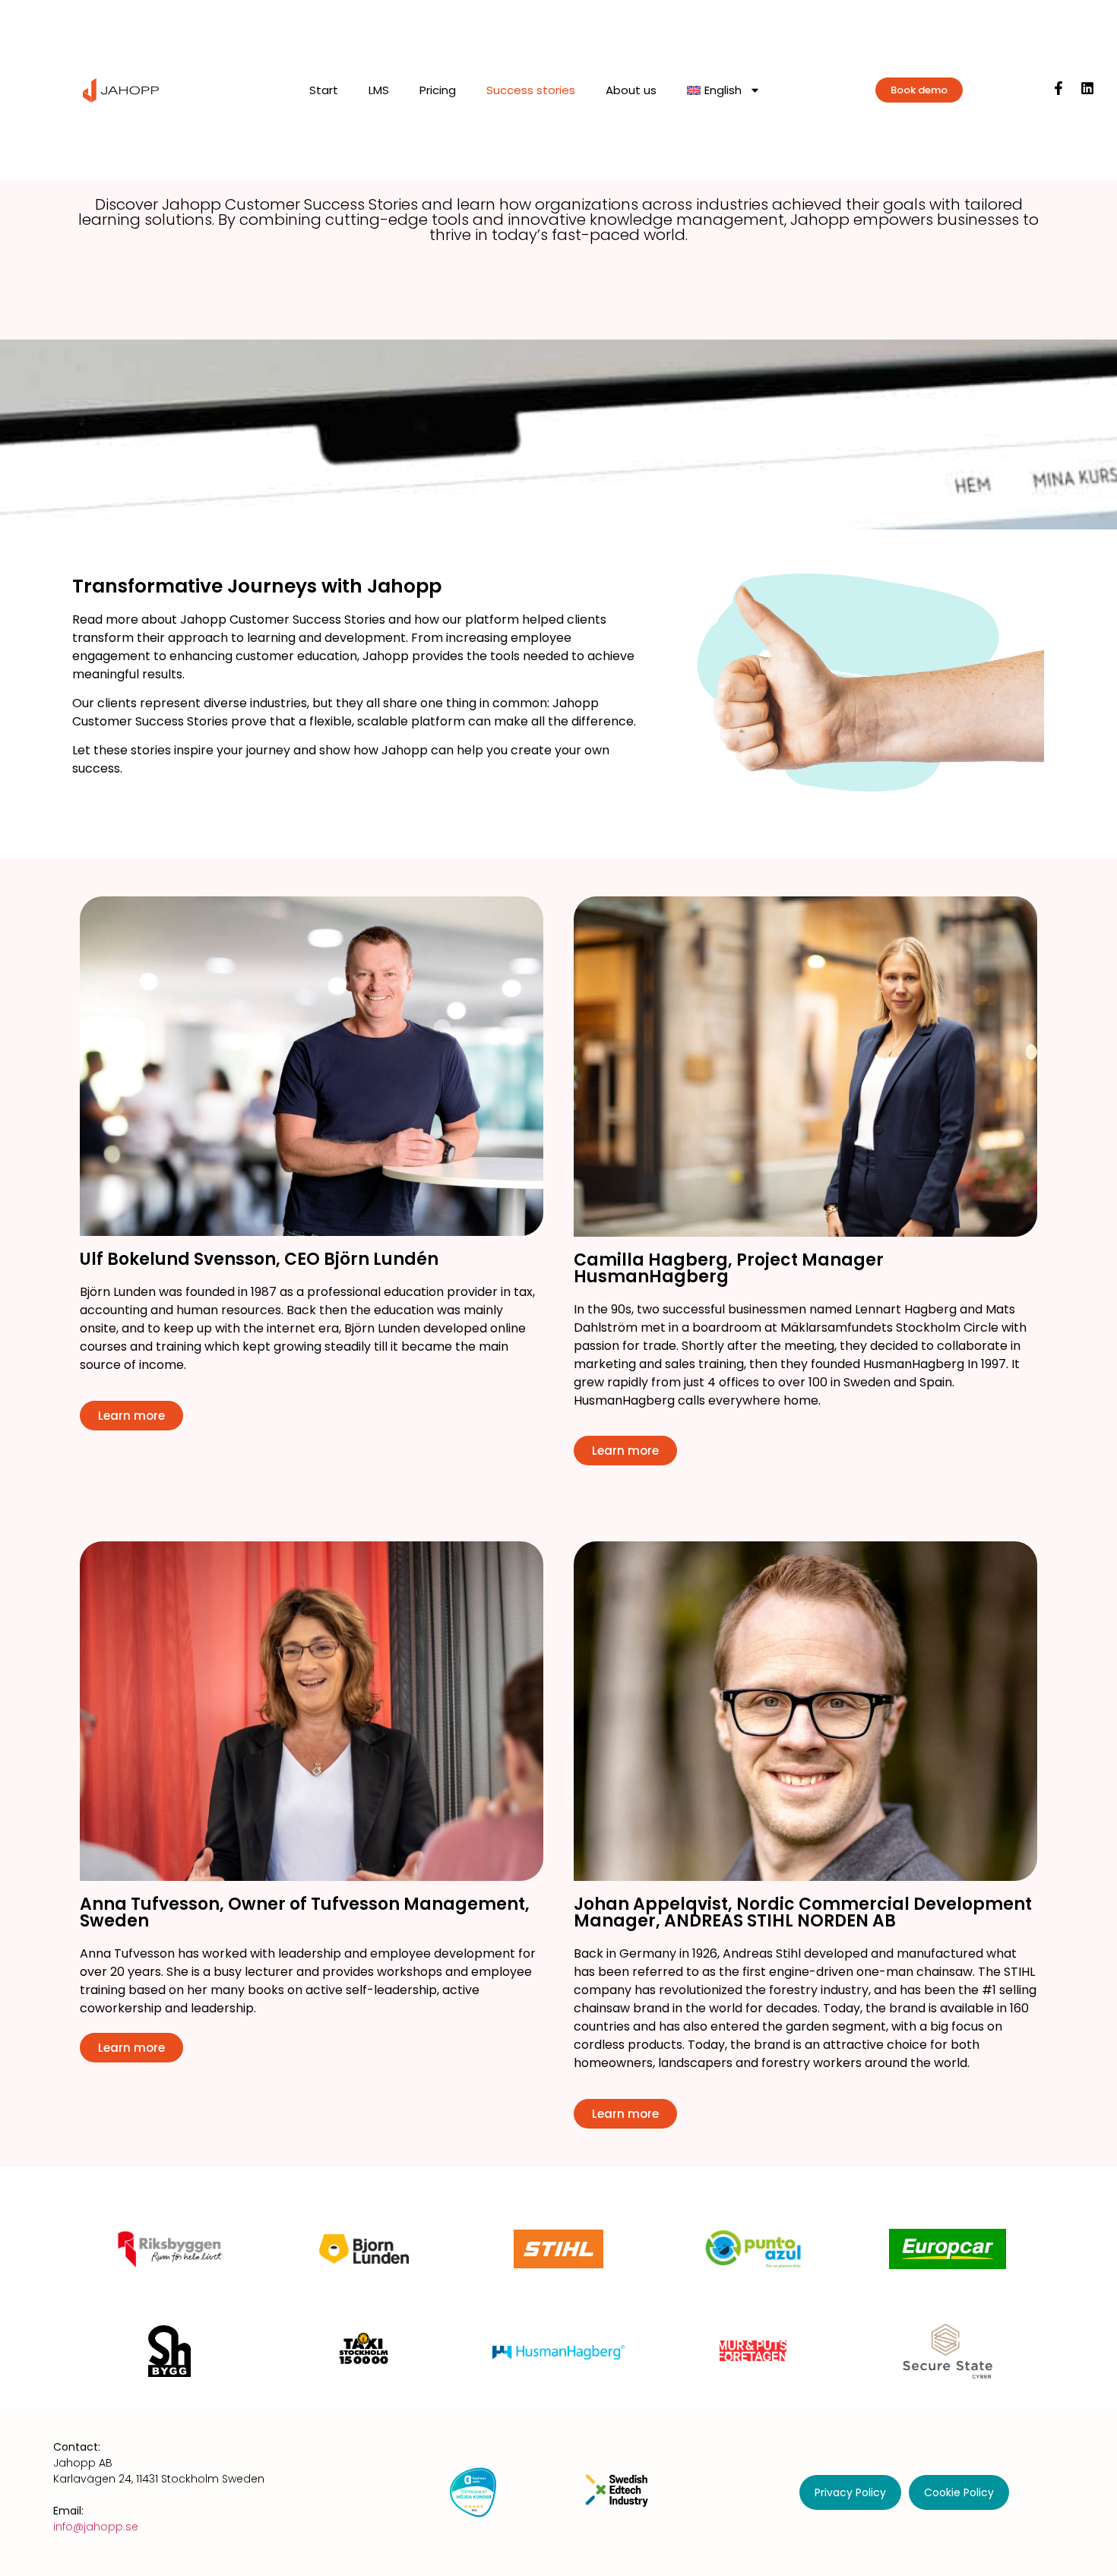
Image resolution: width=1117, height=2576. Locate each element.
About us (631, 90)
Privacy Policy (850, 2492)
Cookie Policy (959, 2492)
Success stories (531, 90)
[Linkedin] (1087, 88)
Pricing (438, 90)
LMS (379, 90)
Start (324, 90)
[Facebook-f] (1058, 88)
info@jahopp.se (96, 2527)
